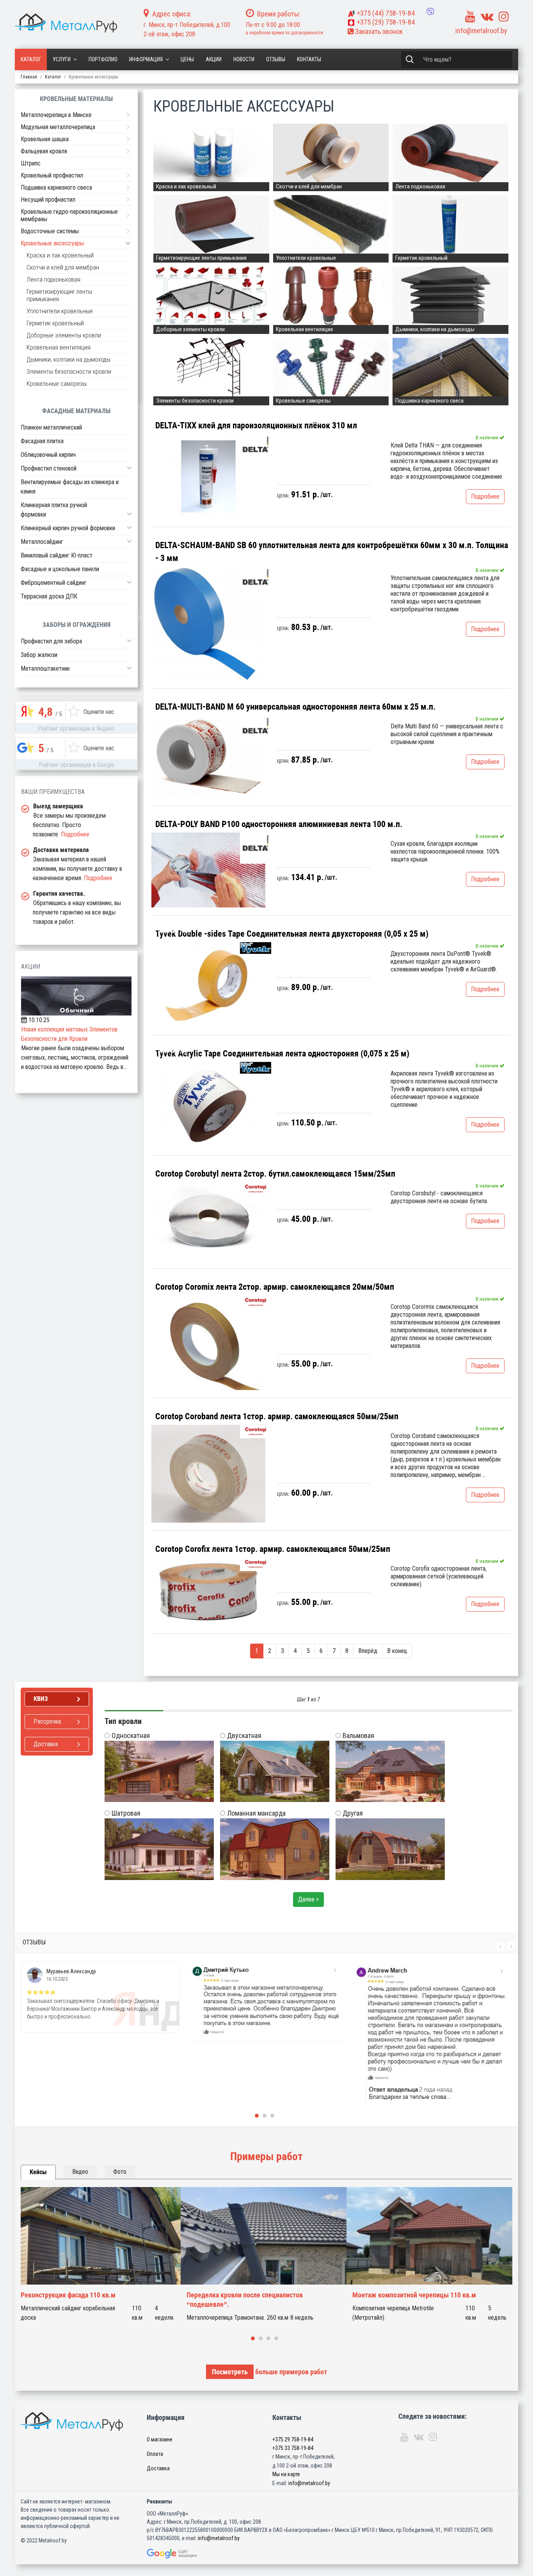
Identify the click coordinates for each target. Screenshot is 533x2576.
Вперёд (368, 1651)
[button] (129, 468)
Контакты (309, 59)
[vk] (487, 17)
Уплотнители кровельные (60, 311)
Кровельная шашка (45, 139)
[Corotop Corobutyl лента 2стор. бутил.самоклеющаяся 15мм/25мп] (208, 1221)
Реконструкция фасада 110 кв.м (68, 2295)
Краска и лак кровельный (60, 255)
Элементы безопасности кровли (69, 372)
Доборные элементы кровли (64, 335)
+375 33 (293, 2448)
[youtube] (470, 17)
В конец (397, 1651)
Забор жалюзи (39, 655)
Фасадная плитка (42, 441)
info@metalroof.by (481, 31)
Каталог (31, 59)
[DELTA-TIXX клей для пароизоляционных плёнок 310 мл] (208, 476)
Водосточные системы (50, 231)
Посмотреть (230, 2372)
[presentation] (500, 1946)
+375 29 (293, 2439)
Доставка (158, 2468)
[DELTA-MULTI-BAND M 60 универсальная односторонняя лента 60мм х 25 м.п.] (208, 756)
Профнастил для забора (51, 641)
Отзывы (276, 59)
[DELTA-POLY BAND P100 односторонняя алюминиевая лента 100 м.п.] (208, 870)
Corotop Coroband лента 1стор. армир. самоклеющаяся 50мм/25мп (277, 1416)
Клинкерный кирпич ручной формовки (68, 528)
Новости (244, 59)
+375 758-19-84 (386, 13)
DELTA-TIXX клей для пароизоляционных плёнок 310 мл (256, 425)
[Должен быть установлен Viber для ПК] (430, 12)
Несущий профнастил (48, 200)
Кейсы (38, 2172)
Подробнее (485, 496)
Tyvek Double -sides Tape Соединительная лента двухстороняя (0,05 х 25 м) (292, 934)
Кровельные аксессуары (52, 243)
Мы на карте (286, 2474)
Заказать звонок (378, 31)
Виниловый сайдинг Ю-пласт (57, 555)
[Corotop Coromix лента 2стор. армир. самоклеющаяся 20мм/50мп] (208, 1342)
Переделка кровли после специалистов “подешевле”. (245, 2300)
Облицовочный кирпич (48, 455)
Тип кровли (123, 1721)
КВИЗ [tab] (41, 1699)
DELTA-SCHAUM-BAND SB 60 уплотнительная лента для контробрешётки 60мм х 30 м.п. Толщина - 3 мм (332, 552)
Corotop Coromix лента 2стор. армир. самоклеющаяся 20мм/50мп (275, 1287)
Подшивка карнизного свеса (56, 187)
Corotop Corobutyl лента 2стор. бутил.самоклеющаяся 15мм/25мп (275, 1174)
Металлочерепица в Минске (56, 115)
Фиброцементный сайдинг (54, 583)
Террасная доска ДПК (49, 596)
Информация (146, 59)
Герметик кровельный (55, 323)
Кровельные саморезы (57, 384)
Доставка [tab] (46, 1744)
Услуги (62, 59)
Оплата (155, 2454)
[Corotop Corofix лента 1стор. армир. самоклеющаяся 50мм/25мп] (208, 1592)
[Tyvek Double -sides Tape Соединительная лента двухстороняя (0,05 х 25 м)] (208, 985)
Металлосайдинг (42, 542)
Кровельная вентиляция (59, 347)
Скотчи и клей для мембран (63, 267)
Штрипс (31, 163)
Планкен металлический (51, 427)
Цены (187, 59)
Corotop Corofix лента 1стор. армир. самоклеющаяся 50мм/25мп (273, 1549)
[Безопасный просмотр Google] (188, 2554)
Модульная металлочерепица (58, 127)
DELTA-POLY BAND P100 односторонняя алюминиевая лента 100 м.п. (279, 824)
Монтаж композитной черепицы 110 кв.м (414, 2295)
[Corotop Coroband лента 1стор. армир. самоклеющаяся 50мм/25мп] (208, 1474)
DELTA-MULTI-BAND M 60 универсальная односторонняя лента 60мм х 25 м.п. (295, 707)
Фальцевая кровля (44, 151)
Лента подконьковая (53, 280)
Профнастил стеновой (49, 468)
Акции (214, 59)
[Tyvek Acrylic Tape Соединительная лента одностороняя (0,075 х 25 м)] (208, 1104)
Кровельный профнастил (52, 175)
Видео (80, 2172)
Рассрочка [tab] (47, 1721)
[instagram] (504, 17)
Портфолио (103, 59)
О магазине (160, 2439)
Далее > (308, 1899)
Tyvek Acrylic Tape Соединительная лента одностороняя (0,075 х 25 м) (282, 1054)
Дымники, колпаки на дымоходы (68, 360)
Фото (120, 2172)
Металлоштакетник (45, 668)
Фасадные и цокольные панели (60, 569)
